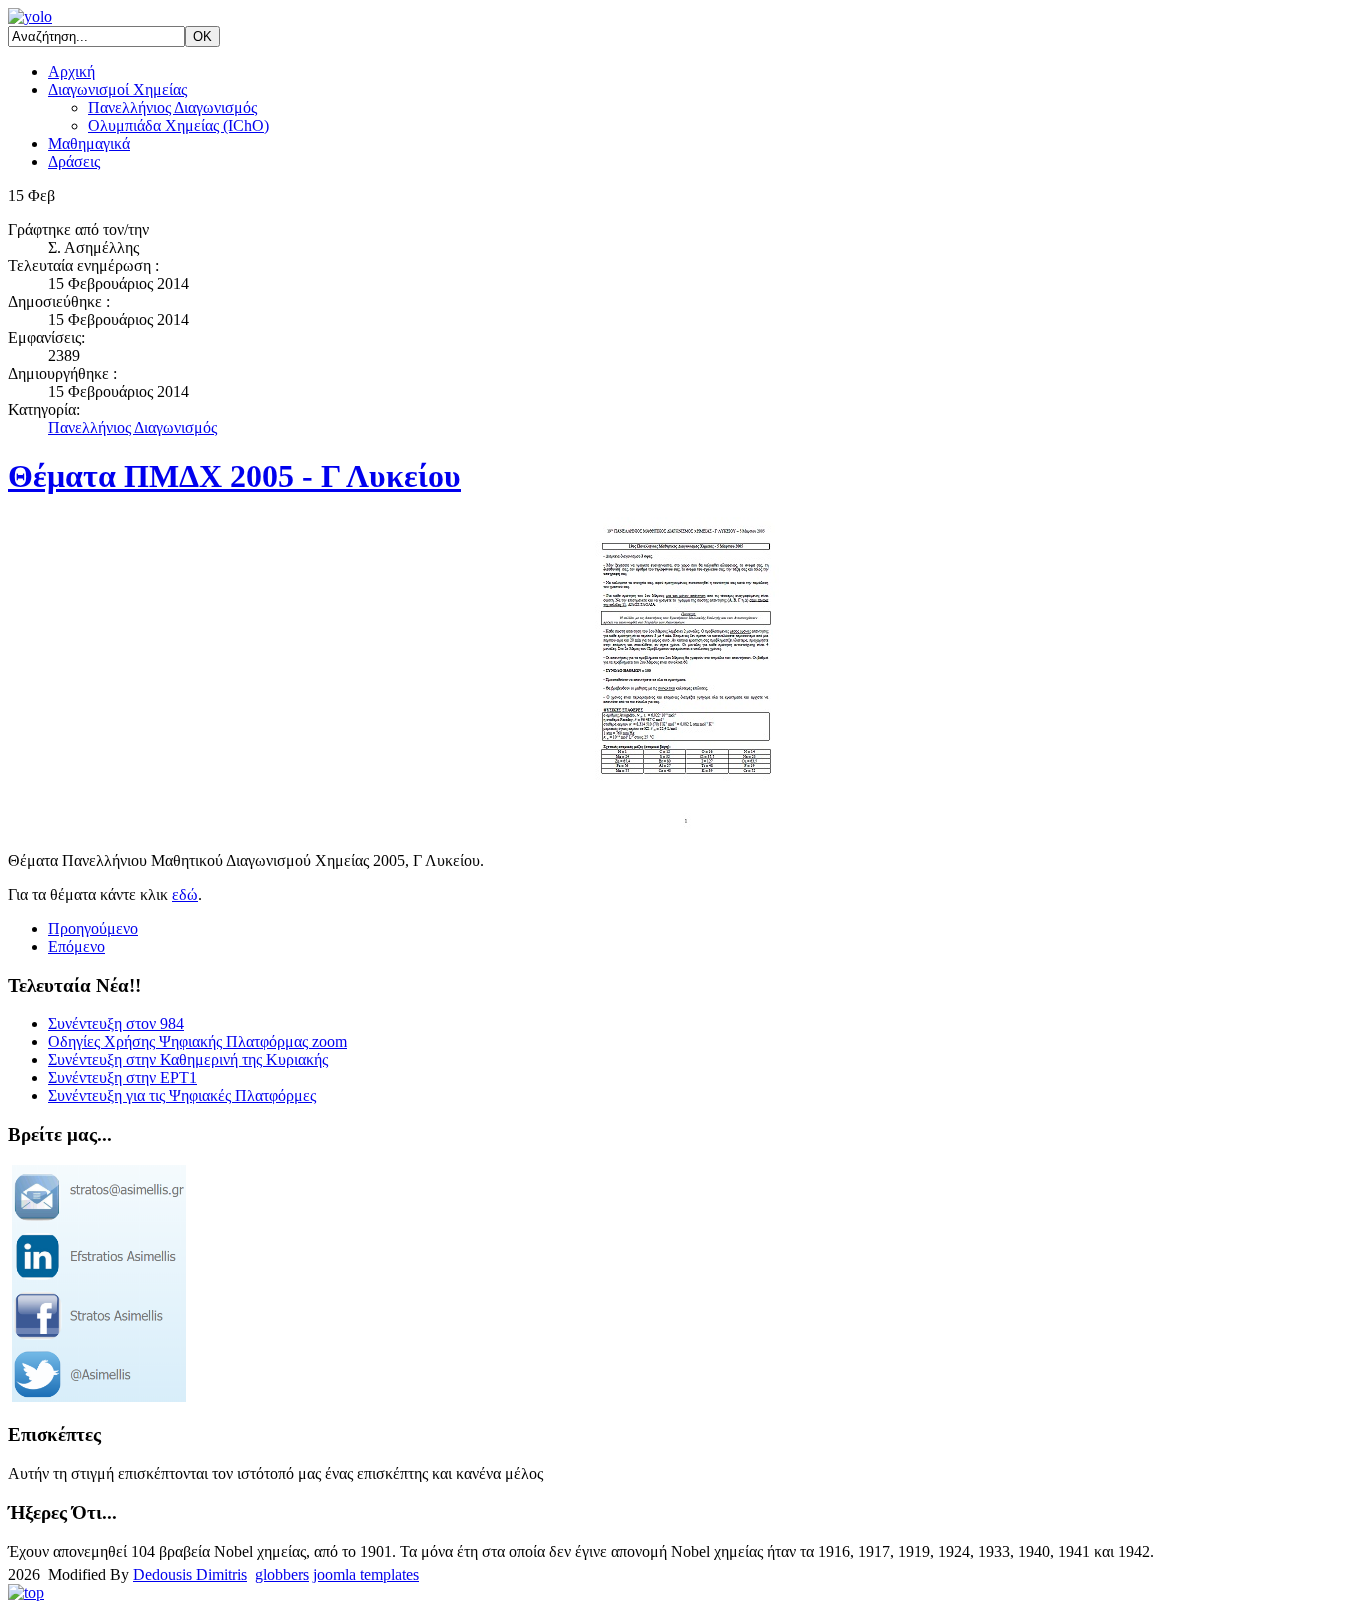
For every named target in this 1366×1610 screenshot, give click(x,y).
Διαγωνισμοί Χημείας (117, 89)
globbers (282, 1574)
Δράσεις (74, 161)
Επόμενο (76, 946)
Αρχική (71, 71)
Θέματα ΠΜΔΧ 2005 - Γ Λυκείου (234, 476)
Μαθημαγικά (89, 143)
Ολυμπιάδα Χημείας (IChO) (178, 125)
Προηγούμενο (93, 928)
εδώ (185, 894)
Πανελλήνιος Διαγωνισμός (172, 107)
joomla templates (366, 1574)
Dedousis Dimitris (190, 1574)
